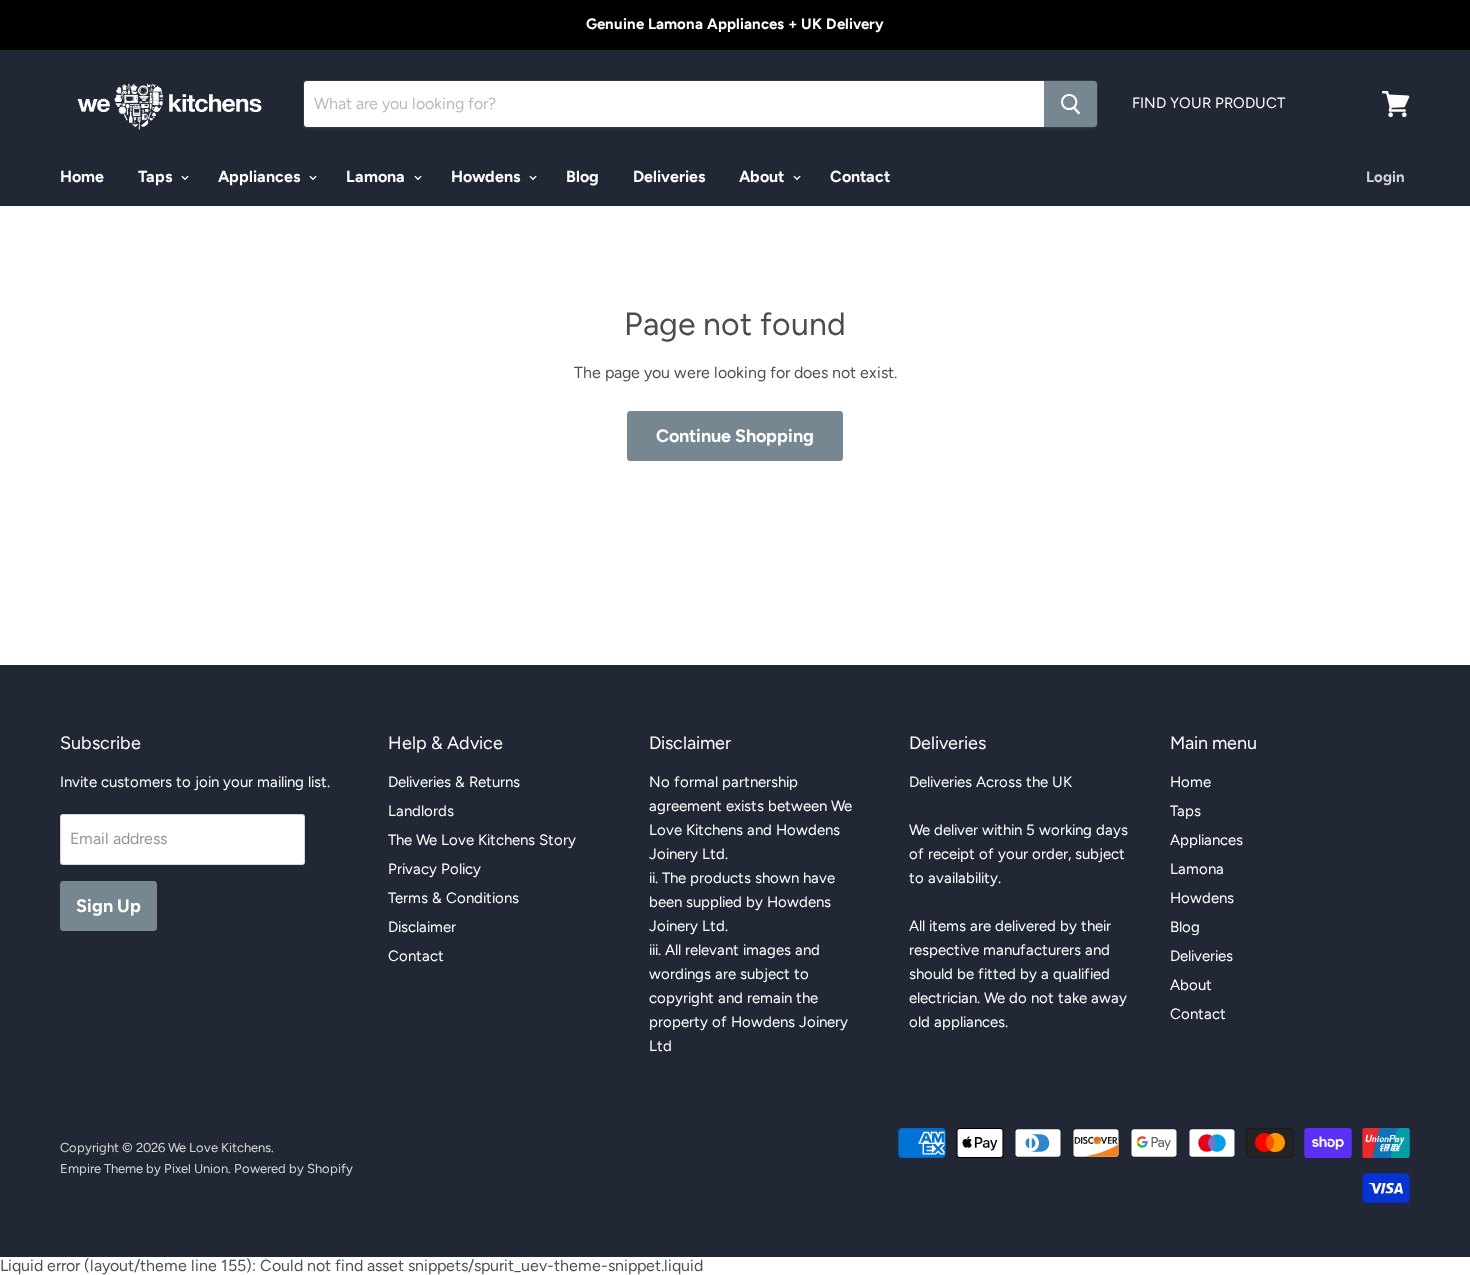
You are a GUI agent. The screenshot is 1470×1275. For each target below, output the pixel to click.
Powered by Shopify (293, 1168)
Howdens (487, 176)
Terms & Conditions (453, 898)
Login (1385, 177)
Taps (157, 176)
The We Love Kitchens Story (482, 840)
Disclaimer (422, 927)
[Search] (1070, 104)
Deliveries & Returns (454, 782)
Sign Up (108, 906)
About (763, 176)
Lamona (377, 176)
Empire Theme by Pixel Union (144, 1168)
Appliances (261, 176)
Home (82, 176)
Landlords (421, 811)
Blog (582, 176)
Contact (860, 176)
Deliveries (669, 176)
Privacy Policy (434, 869)
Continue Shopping (735, 436)
